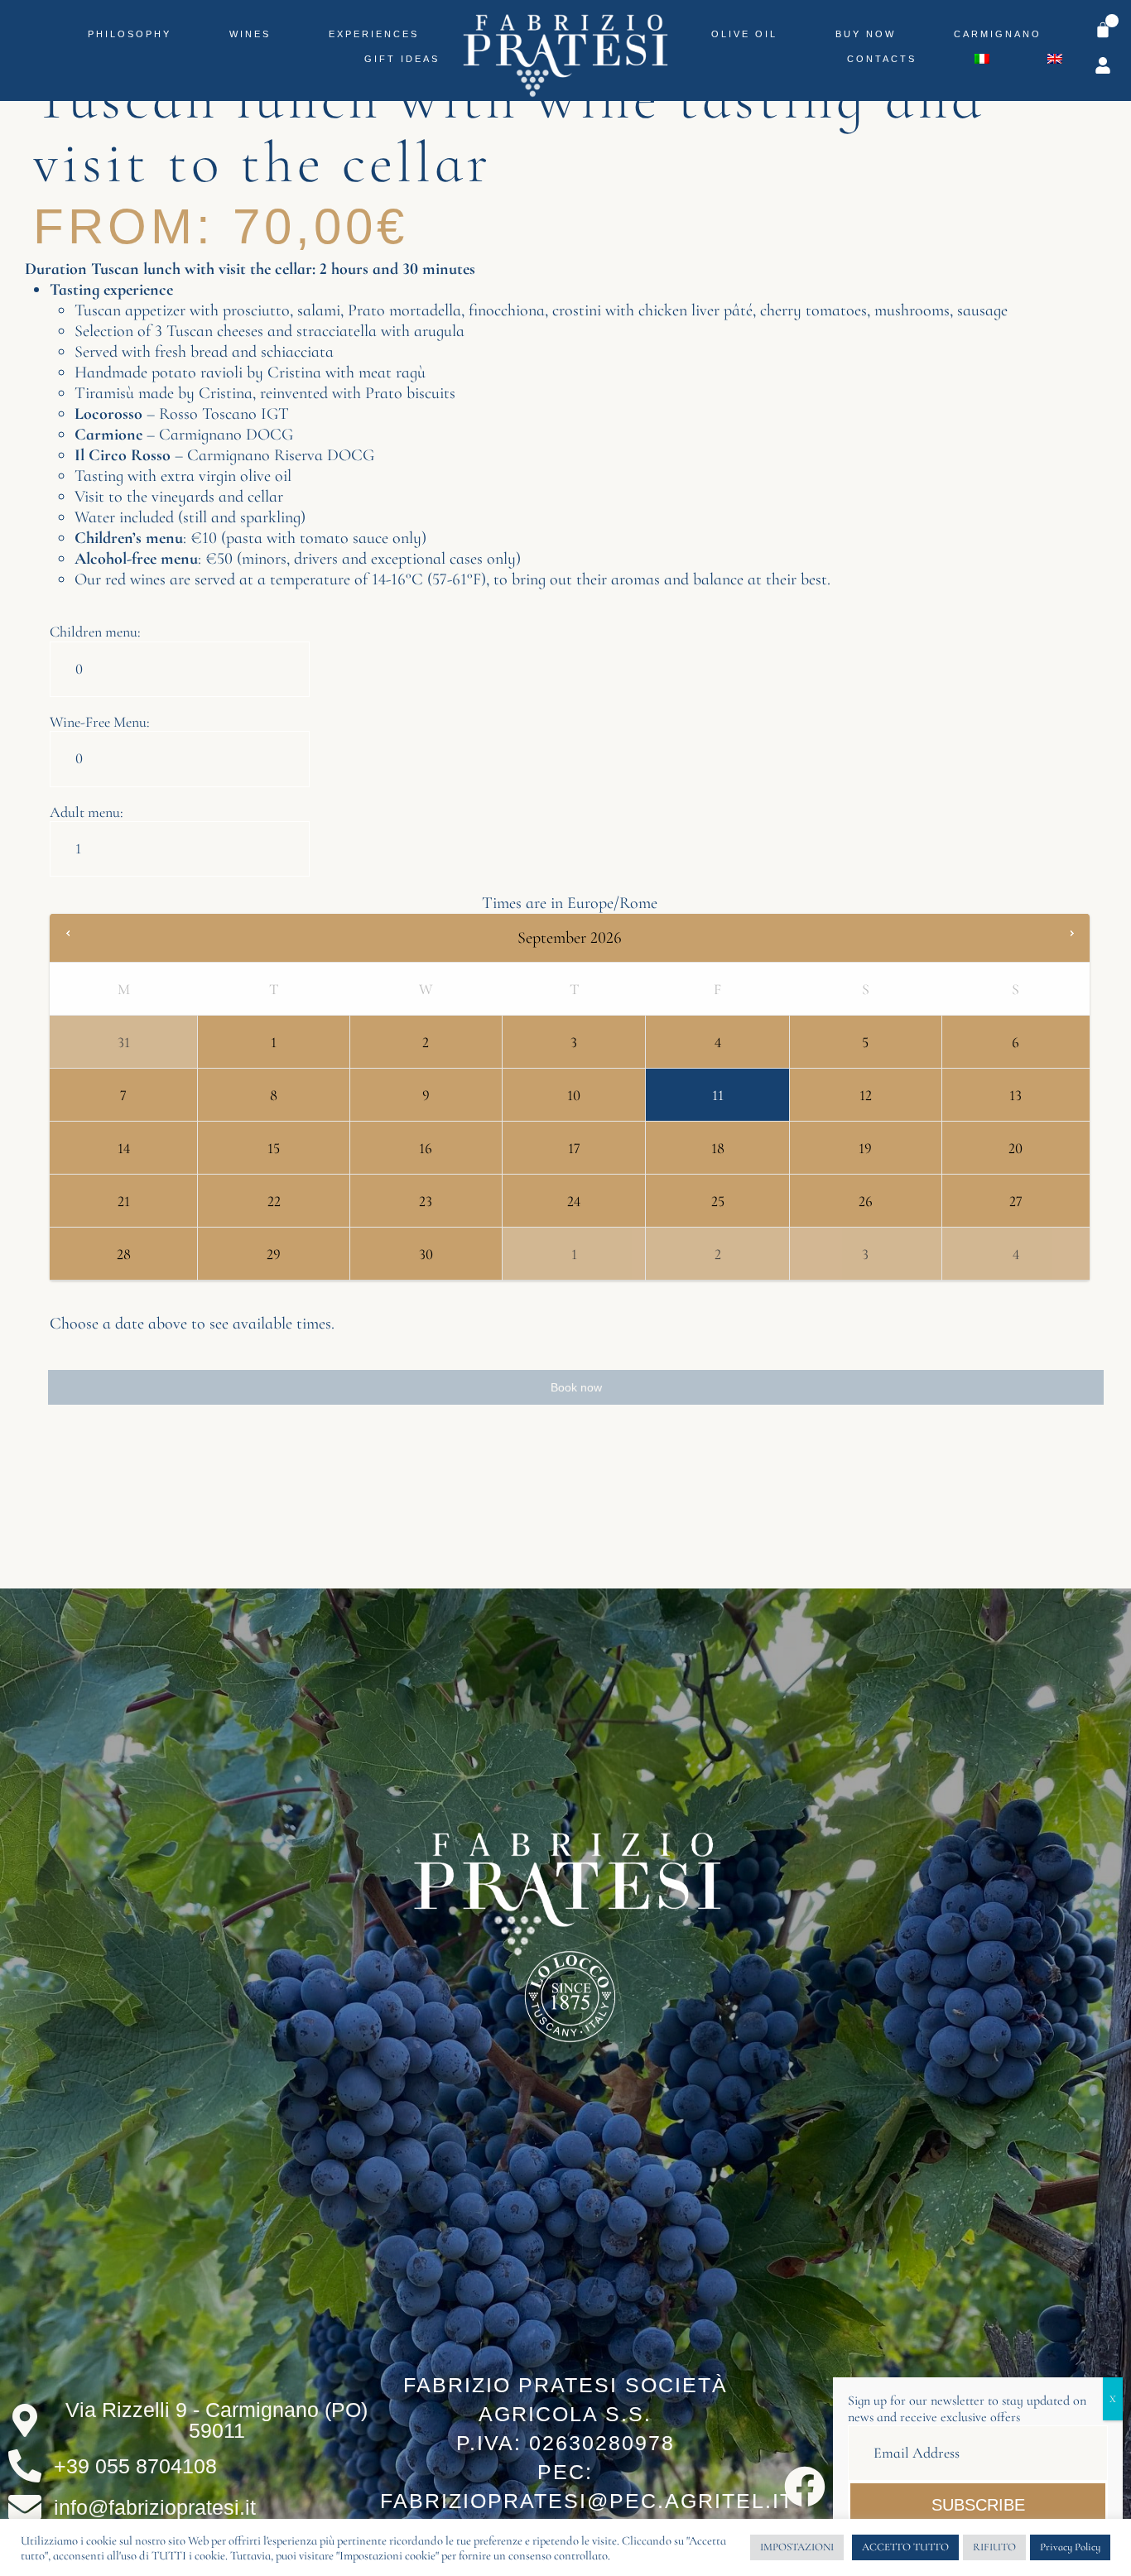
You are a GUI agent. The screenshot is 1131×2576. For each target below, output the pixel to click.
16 (426, 1148)
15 (274, 1148)
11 (718, 1095)
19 (865, 1148)
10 (574, 1095)
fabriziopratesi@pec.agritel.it (587, 2501)
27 (1016, 1201)
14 (124, 1148)
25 (718, 1201)
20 (1015, 1148)
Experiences (374, 34)
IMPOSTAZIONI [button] (797, 2547)
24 (574, 1201)
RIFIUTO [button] (994, 2547)
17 (574, 1148)
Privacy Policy (1070, 2547)
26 (866, 1201)
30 (426, 1254)
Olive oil (744, 34)
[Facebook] (805, 2487)
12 (866, 1095)
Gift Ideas (402, 59)
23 (426, 1201)
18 (718, 1148)
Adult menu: (87, 812)
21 (124, 1201)
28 (124, 1254)
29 (274, 1254)
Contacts (882, 59)
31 (124, 1042)
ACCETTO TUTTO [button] (905, 2547)
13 (1015, 1095)
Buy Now (866, 34)
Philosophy (130, 34)
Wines (250, 34)
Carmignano (998, 34)
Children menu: (95, 632)
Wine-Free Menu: (100, 722)
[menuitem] (982, 59)
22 (274, 1201)
